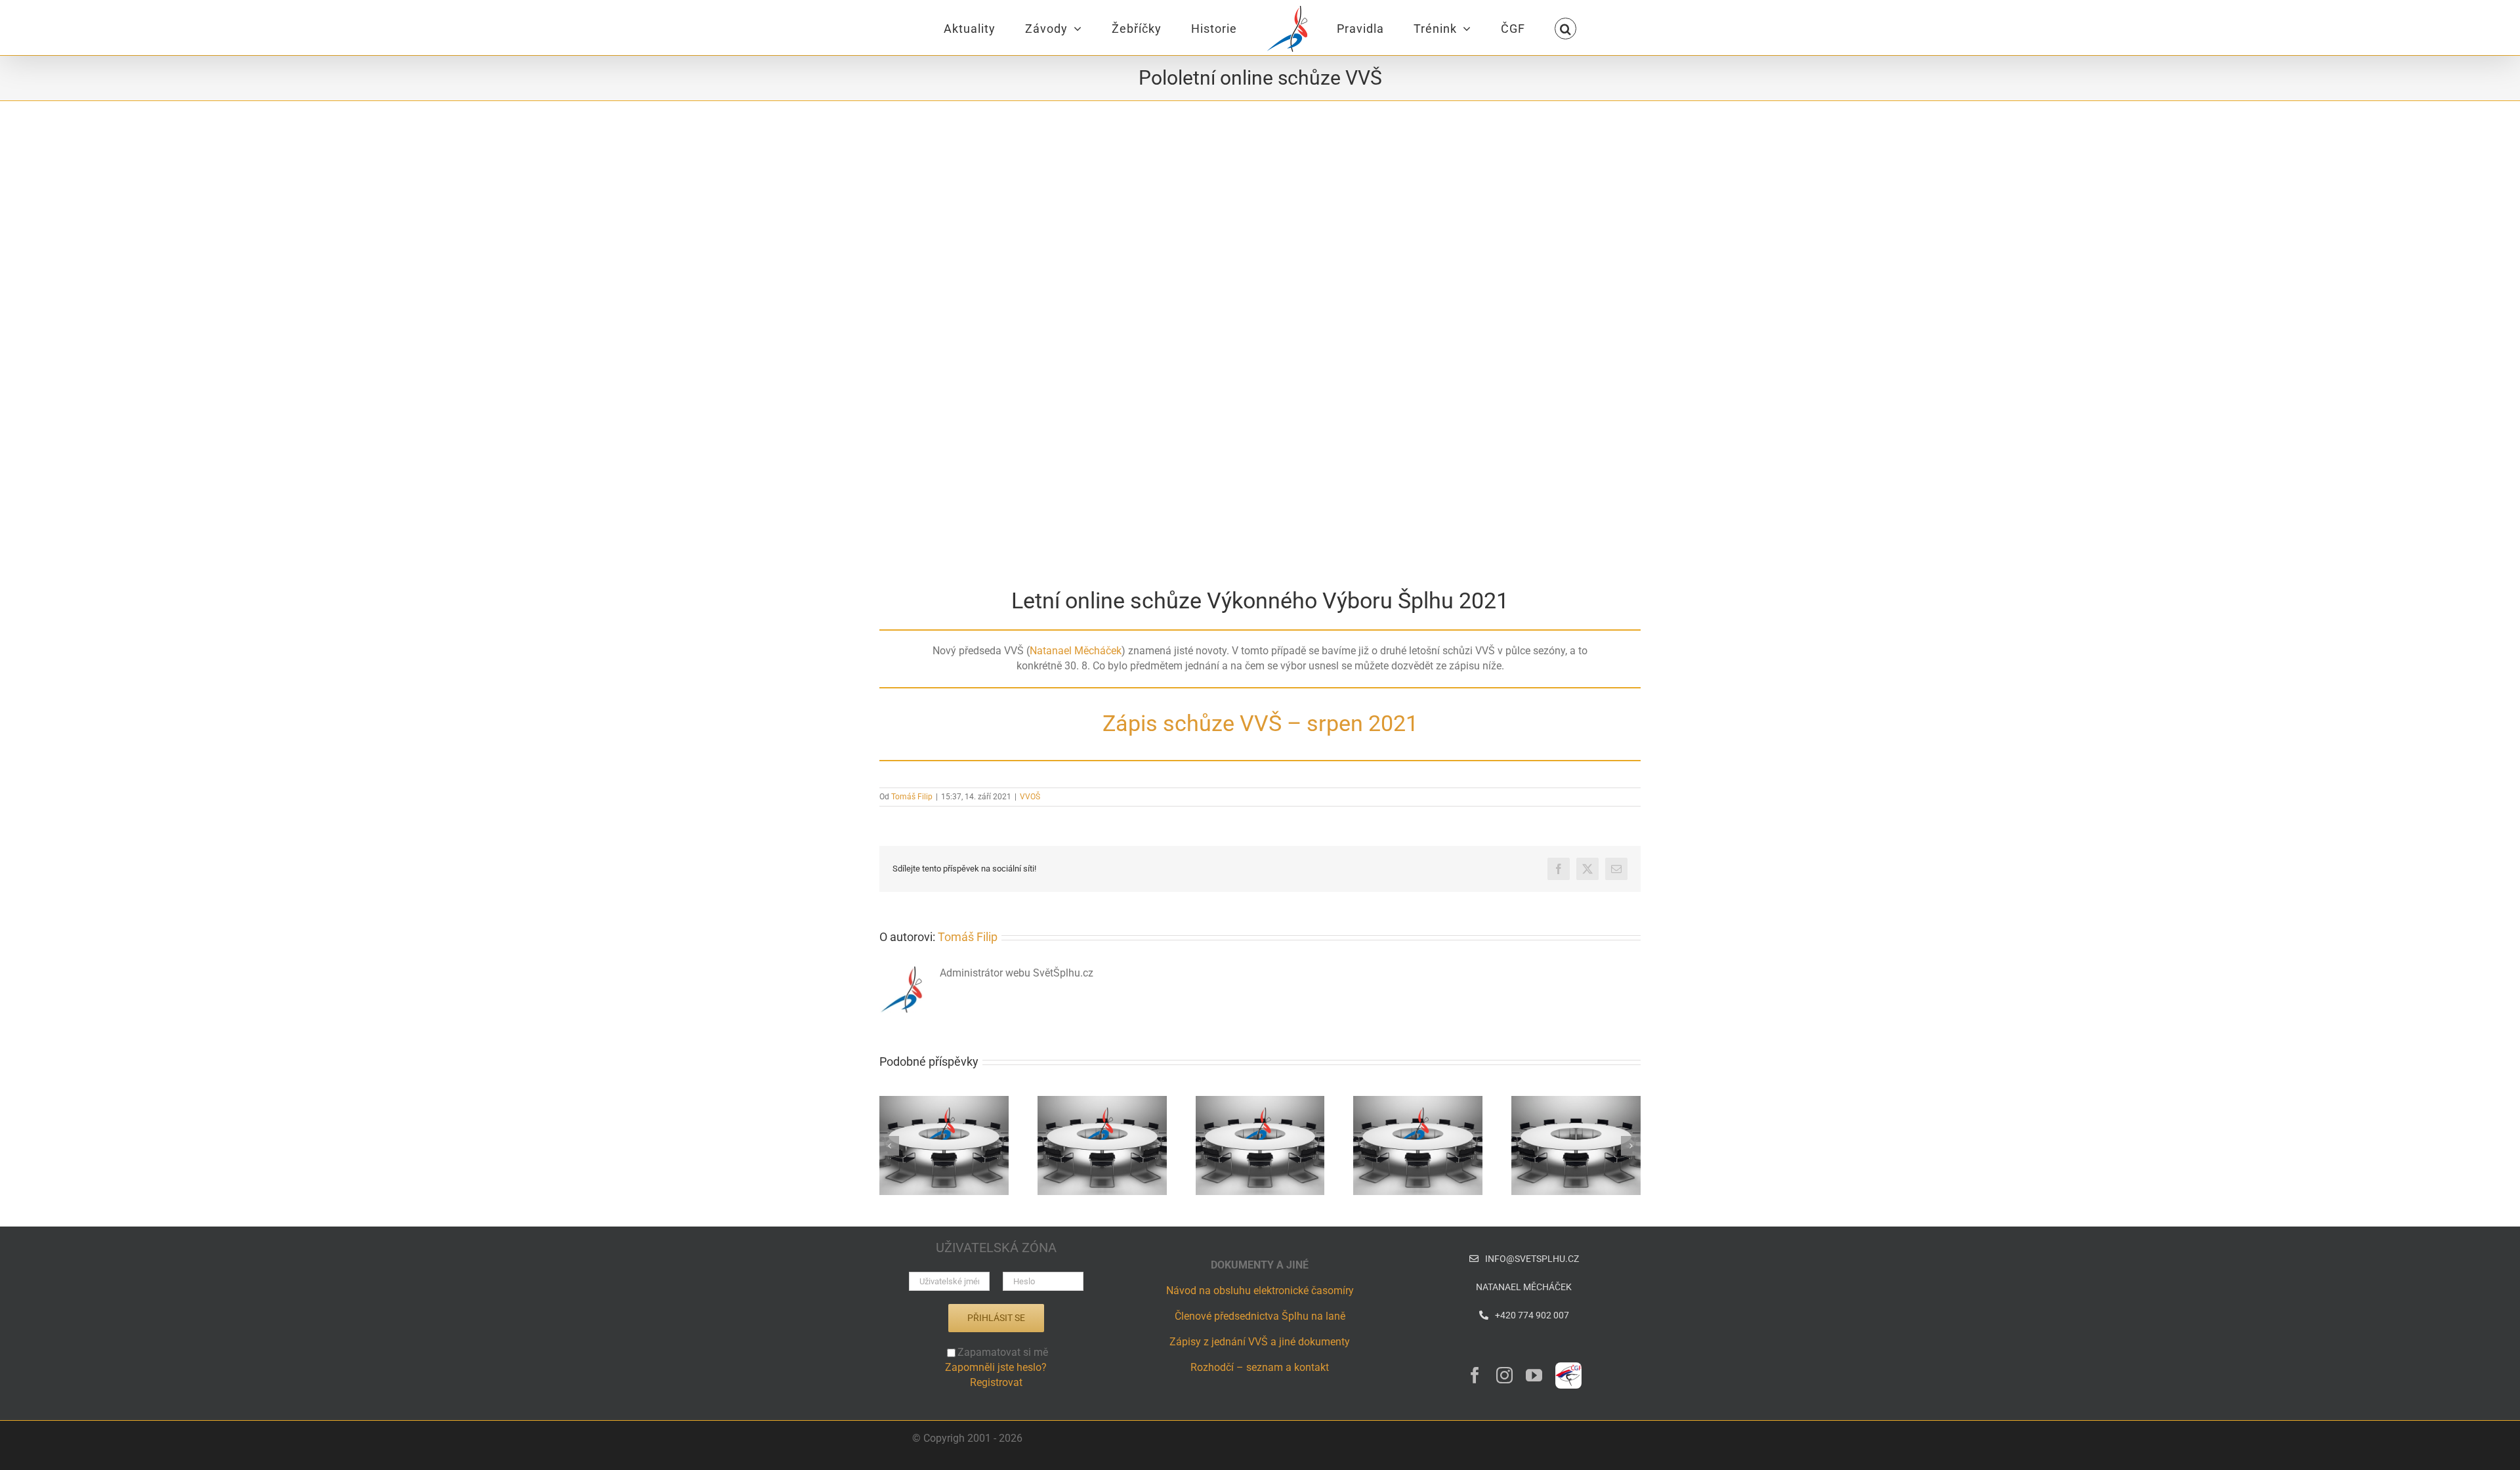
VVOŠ (1030, 797)
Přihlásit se (996, 1318)
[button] (1505, 28)
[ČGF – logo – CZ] (1568, 1367)
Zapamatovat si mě (1003, 1352)
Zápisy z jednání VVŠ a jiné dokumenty (1260, 1342)
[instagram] (1504, 1375)
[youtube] (1534, 1375)
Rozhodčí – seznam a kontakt (1260, 1367)
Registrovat (996, 1382)
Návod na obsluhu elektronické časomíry (1260, 1291)
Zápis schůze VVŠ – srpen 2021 (1260, 723)
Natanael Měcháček (1076, 651)
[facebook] (1475, 1375)
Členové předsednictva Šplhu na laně (1260, 1316)
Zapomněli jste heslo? (996, 1367)
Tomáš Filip (912, 797)
